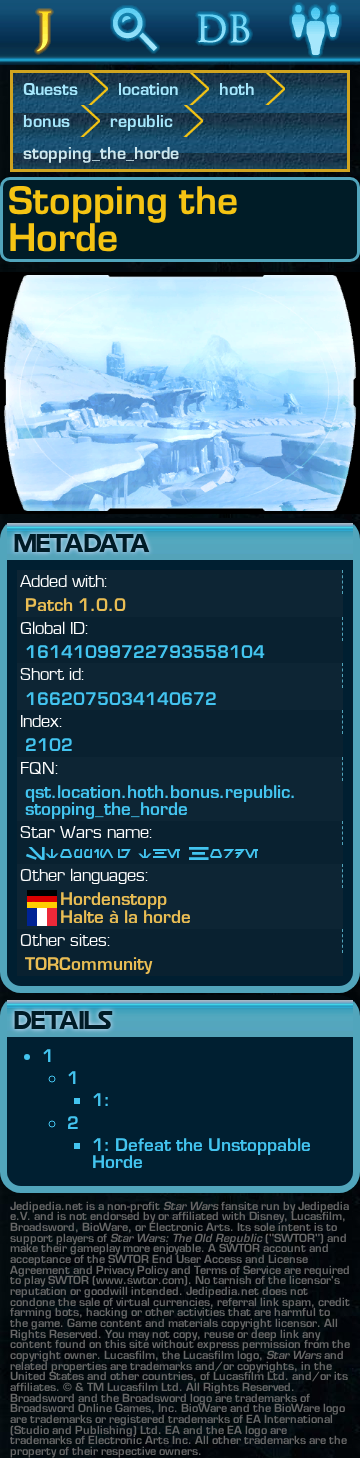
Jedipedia (45, 59)
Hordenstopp (75, 899)
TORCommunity (88, 963)
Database (225, 59)
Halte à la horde (75, 917)
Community (315, 59)
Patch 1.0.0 (75, 604)
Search (135, 59)
